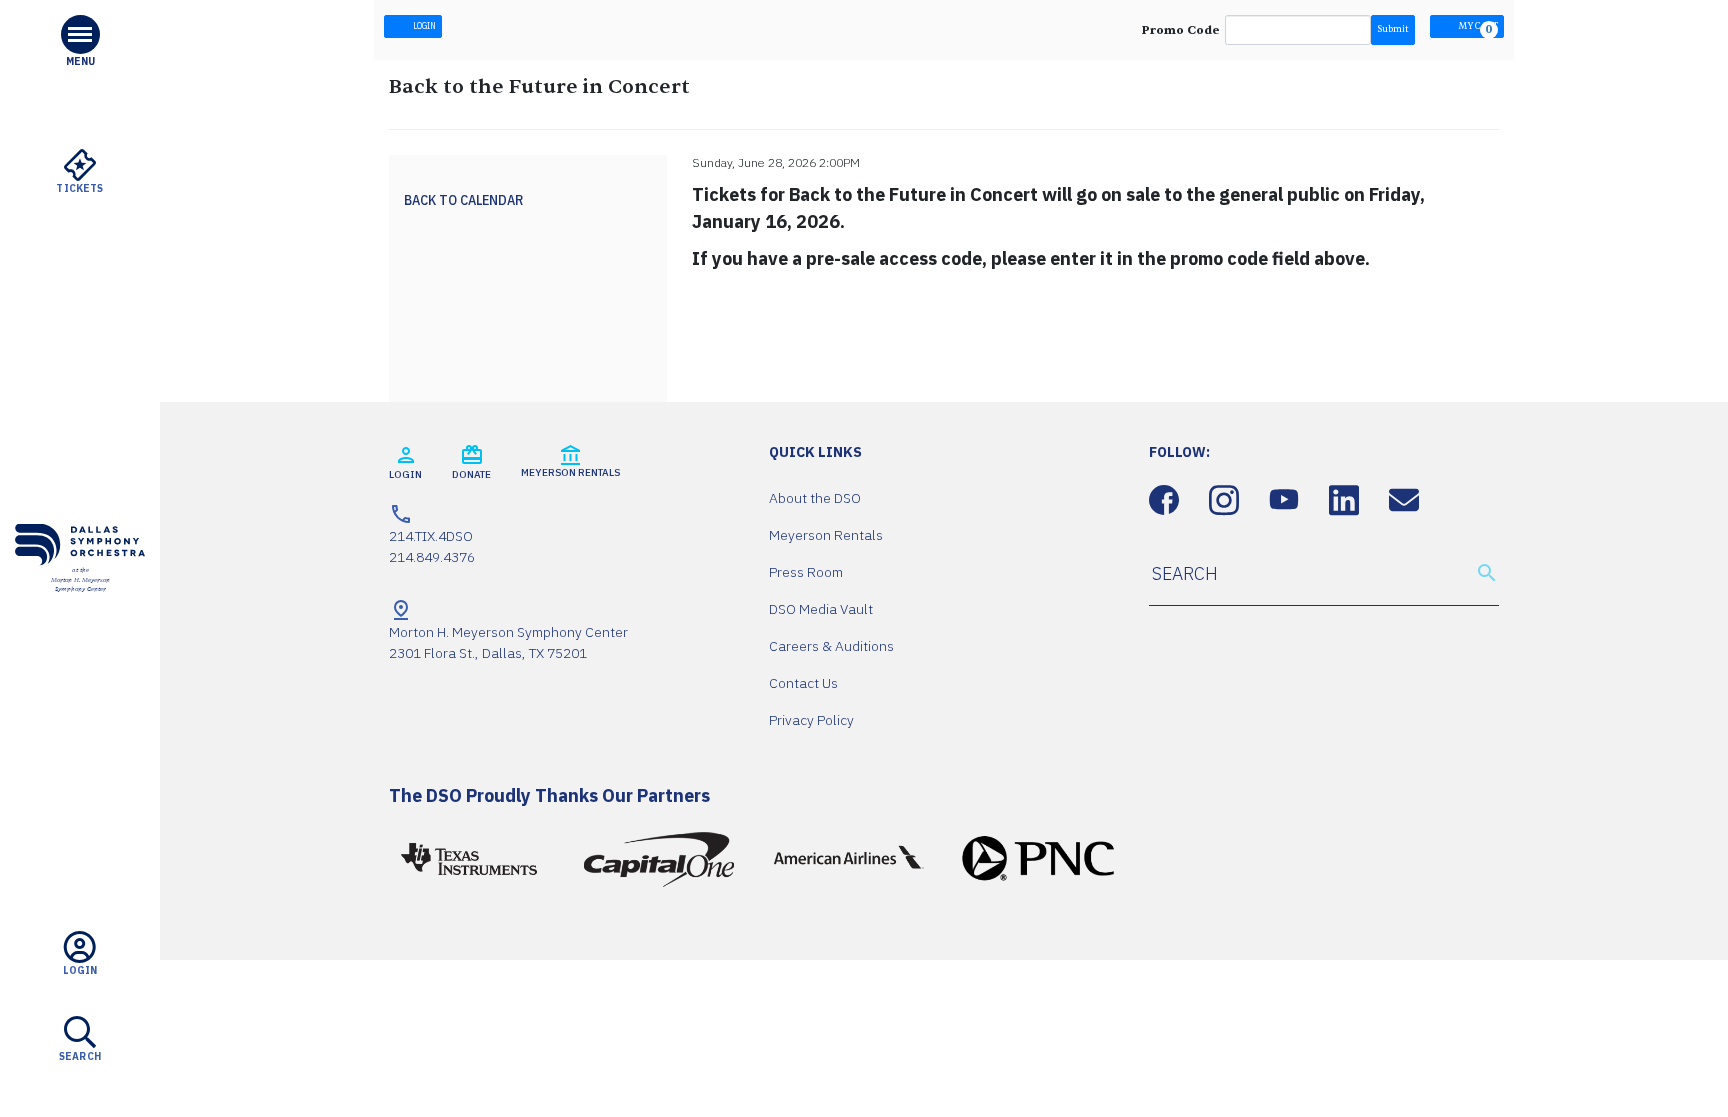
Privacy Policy (811, 720)
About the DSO (815, 498)
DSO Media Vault (821, 609)
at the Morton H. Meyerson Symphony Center (80, 579)
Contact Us (803, 683)
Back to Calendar (463, 200)
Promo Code (1181, 30)
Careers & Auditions (831, 646)
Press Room (806, 572)
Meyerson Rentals (826, 535)
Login (423, 25)
